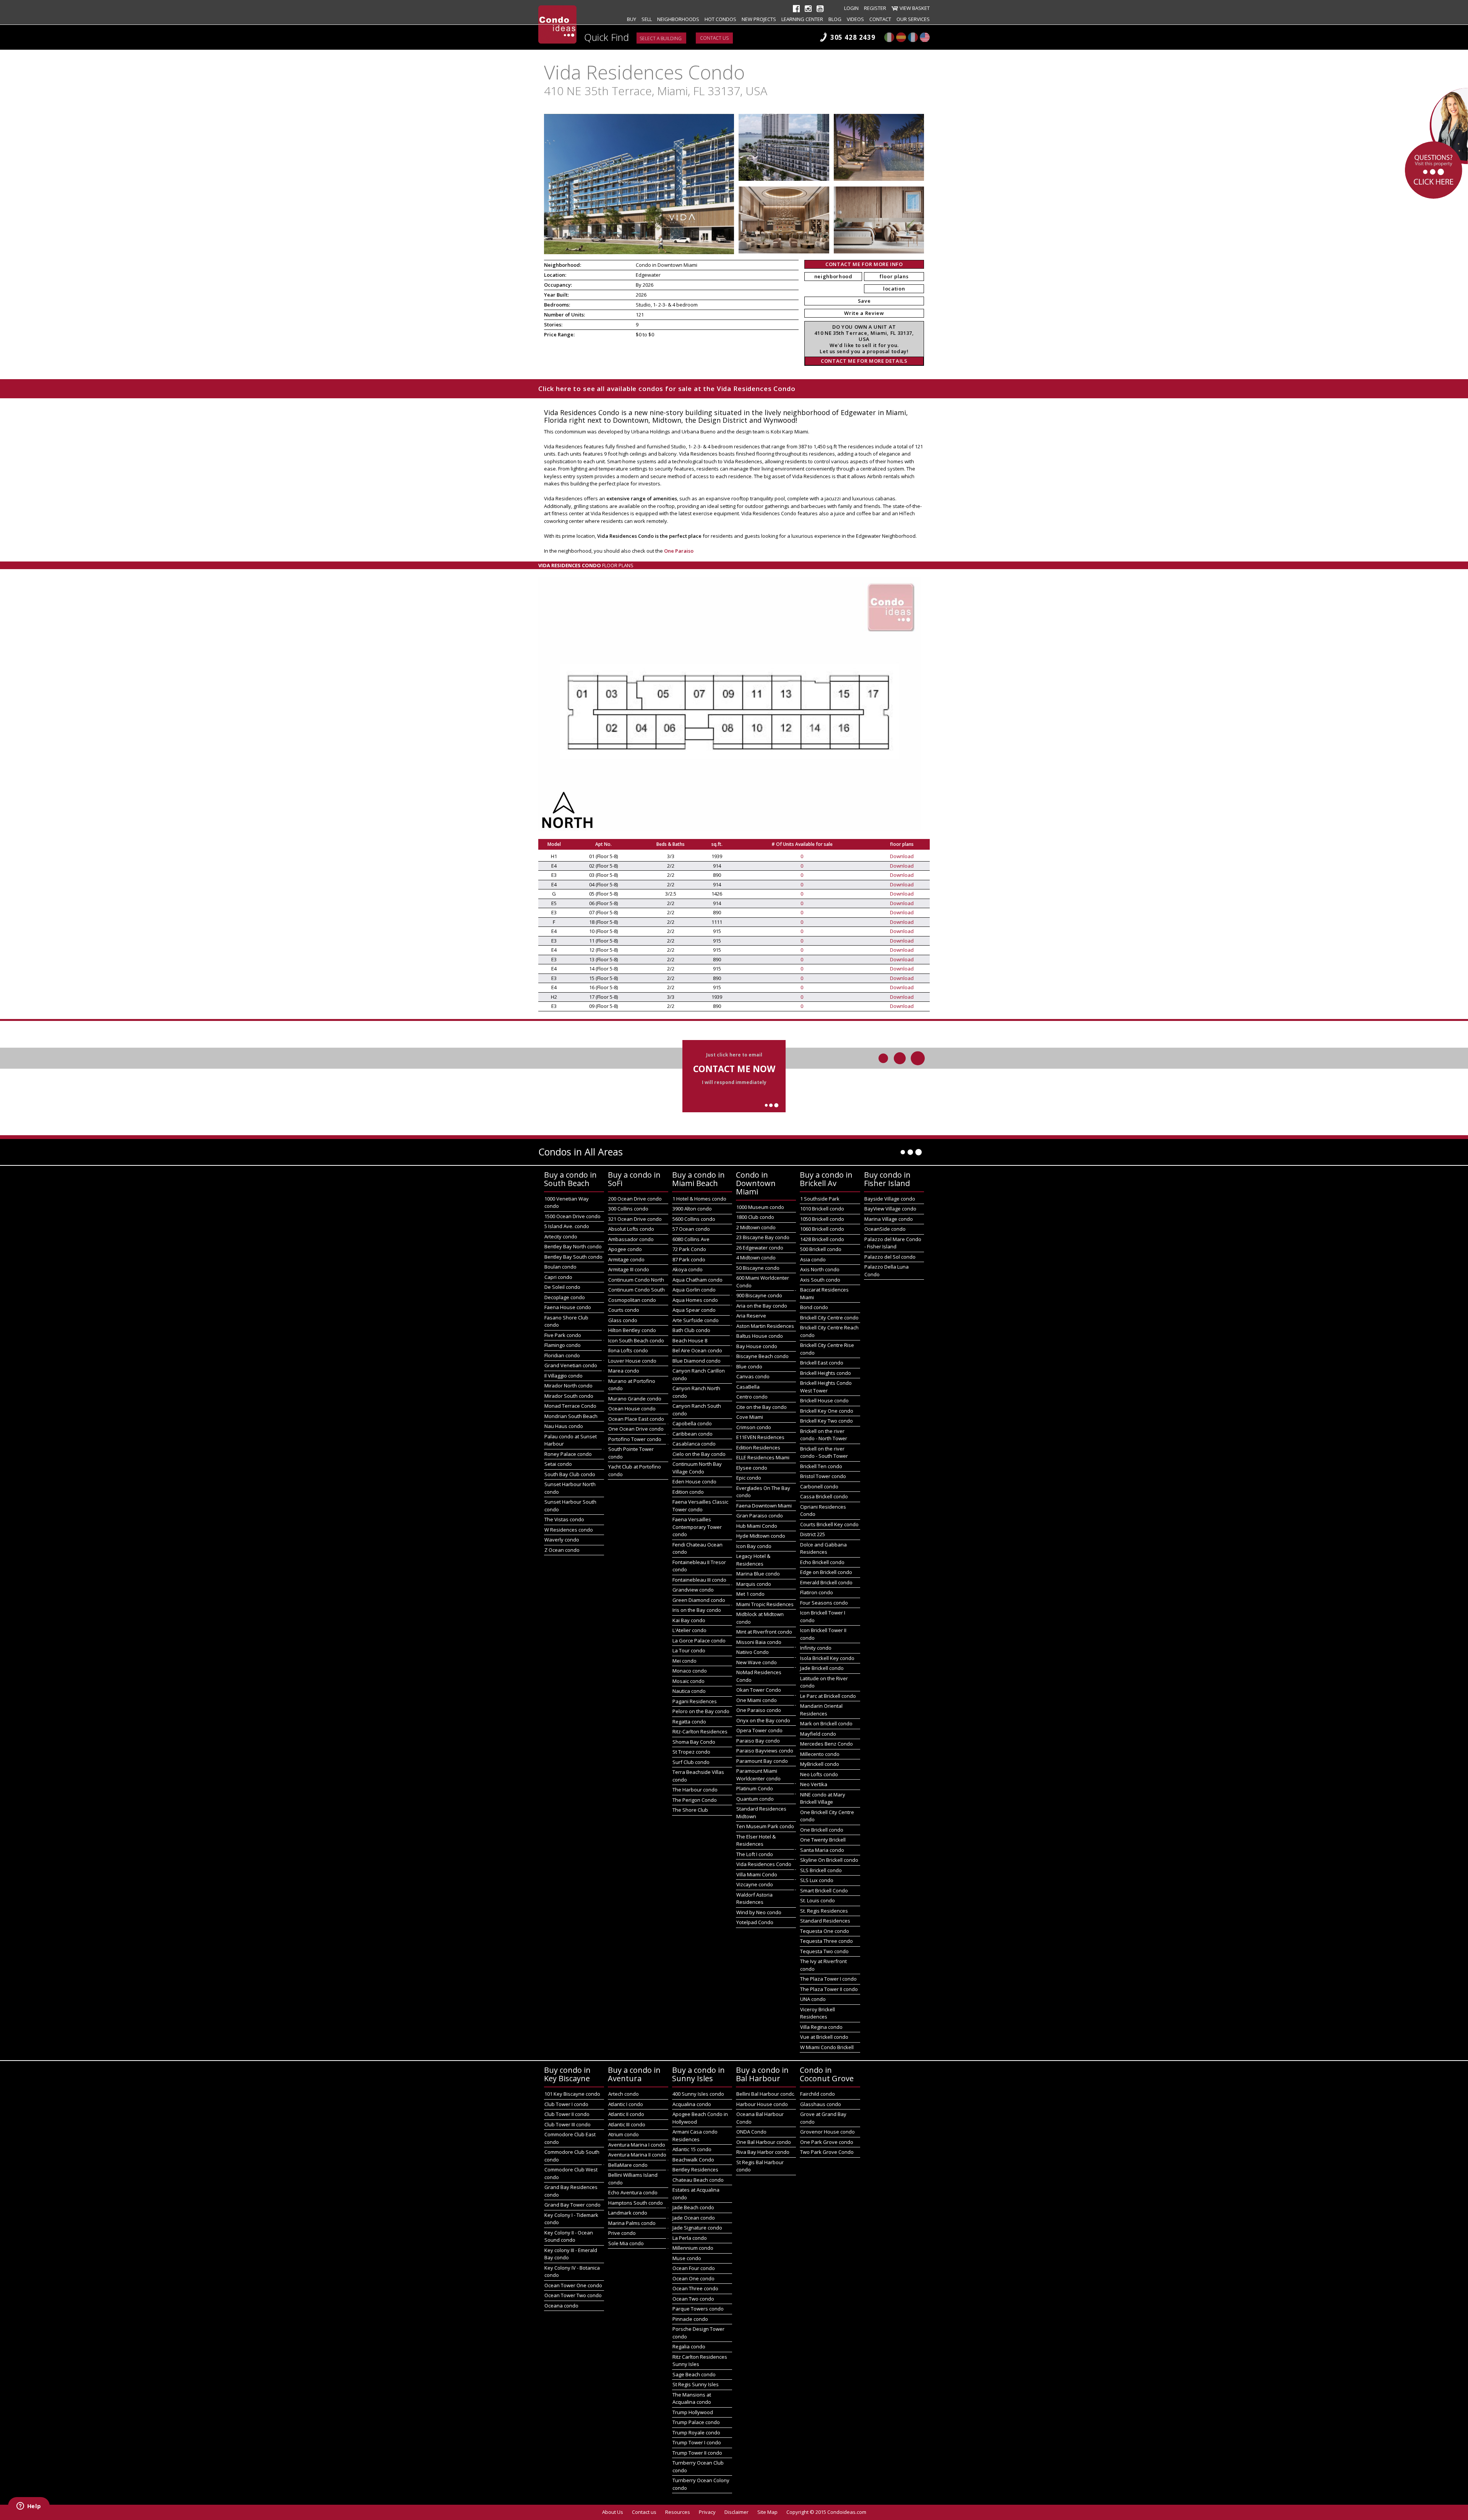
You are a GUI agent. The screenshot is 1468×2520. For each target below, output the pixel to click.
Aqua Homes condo (695, 1300)
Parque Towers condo (698, 2309)
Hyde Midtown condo (761, 1536)
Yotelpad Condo (755, 1922)
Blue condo (749, 1366)
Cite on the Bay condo (762, 1407)
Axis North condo (820, 1269)
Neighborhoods (678, 19)
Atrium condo (624, 2134)
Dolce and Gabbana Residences (823, 1548)
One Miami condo (757, 1700)
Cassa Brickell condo (824, 1496)
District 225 (813, 1534)
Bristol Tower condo (823, 1476)
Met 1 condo (750, 1594)
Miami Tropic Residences (765, 1604)
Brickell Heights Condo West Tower (826, 1387)
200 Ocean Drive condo (635, 1199)
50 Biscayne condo (758, 1268)
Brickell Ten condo (821, 1466)
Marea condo (624, 1371)
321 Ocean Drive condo (635, 1219)
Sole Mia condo (626, 2243)
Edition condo (688, 1492)
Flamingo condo (563, 1345)
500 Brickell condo (821, 1249)
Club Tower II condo (567, 2114)
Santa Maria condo (822, 1850)
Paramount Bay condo (762, 1761)
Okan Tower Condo (759, 1690)
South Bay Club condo (570, 1474)
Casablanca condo (694, 1444)
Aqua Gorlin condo (694, 1290)
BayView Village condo (890, 1209)
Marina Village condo (889, 1219)
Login (851, 8)
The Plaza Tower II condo (829, 1989)
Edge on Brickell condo (826, 1572)
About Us (613, 2512)
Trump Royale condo (696, 2432)
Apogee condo (625, 1249)
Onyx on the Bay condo (763, 1720)
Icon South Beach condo (636, 1340)
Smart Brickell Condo (824, 1890)
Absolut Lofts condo (631, 1229)
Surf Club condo (691, 1762)
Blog (835, 19)
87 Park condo (689, 1259)
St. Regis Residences (824, 1911)
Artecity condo (561, 1236)
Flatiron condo (817, 1592)
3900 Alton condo (692, 1209)
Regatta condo (689, 1722)
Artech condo (624, 2094)
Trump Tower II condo (697, 2453)
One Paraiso (679, 551)
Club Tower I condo (566, 2104)
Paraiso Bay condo (758, 1741)
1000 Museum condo (760, 1207)
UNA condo (813, 1999)
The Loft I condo (755, 1854)
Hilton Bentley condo (632, 1330)
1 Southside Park (820, 1199)
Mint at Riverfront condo (764, 1632)
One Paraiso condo (759, 1710)
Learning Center (802, 19)
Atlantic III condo (627, 2124)
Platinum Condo (755, 1788)
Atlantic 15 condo (692, 2149)
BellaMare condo (628, 2165)
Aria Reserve (751, 1316)
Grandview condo (693, 1590)
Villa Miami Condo (757, 1874)
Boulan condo (560, 1267)
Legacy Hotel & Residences (753, 1560)
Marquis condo (754, 1584)
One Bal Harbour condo (764, 2142)
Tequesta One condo (825, 1931)
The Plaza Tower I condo (828, 1979)
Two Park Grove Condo (827, 2152)
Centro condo (752, 1397)
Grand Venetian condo (571, 1365)
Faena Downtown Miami (764, 1506)
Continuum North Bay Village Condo (697, 1468)
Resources (678, 2512)
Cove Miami (750, 1417)
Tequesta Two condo (824, 1951)
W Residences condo (569, 1530)
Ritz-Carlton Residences (700, 1731)
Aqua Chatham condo (697, 1280)
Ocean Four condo (694, 2268)
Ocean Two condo (693, 2299)
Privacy (707, 2512)
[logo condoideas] (557, 24)
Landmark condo (628, 2213)
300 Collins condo (628, 1209)
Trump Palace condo (696, 2422)
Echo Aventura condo (633, 2192)
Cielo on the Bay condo (699, 1454)
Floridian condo (562, 1355)
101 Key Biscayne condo (572, 2094)
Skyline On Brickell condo (829, 1860)
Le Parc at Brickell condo (828, 1696)
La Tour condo (689, 1650)
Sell (647, 19)
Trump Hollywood (693, 2412)
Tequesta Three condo (827, 1941)
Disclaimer (736, 2512)
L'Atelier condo (689, 1630)
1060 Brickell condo (822, 1229)
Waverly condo (562, 1540)
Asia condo (813, 1259)
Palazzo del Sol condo (890, 1257)
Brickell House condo (824, 1400)
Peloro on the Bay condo (701, 1711)
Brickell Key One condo (827, 1411)
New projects (759, 19)
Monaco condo (690, 1671)
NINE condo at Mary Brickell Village (823, 1798)
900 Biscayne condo (759, 1295)
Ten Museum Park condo (765, 1826)
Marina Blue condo (758, 1574)
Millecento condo (820, 1754)
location (894, 289)
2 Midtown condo (756, 1227)
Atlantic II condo (626, 2114)
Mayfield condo (818, 1734)
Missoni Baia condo (759, 1642)
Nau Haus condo (564, 1426)
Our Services (913, 19)
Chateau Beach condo (698, 2180)
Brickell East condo (822, 1363)
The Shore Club (690, 1810)
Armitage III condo (629, 1269)
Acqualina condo (692, 2104)
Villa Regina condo (821, 2027)
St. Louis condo (818, 1900)
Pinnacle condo (690, 2319)
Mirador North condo (568, 1386)
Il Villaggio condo (563, 1376)
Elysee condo (752, 1468)
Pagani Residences (695, 1701)
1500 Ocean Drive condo (572, 1216)
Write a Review (864, 313)
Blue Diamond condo (697, 1361)
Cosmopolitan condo (632, 1300)
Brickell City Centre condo (829, 1318)
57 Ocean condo (691, 1229)
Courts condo (624, 1310)
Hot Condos (720, 19)
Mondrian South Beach (571, 1416)
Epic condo (749, 1478)
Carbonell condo (819, 1486)
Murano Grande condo (635, 1399)
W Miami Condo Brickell (827, 2047)
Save (864, 301)
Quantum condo (755, 1799)
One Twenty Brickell (823, 1840)
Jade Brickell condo (822, 1668)
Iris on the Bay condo (697, 1610)
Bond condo (814, 1307)
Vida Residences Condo (764, 1864)
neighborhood (833, 276)
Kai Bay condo (689, 1620)
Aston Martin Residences (765, 1326)
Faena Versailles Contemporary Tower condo (697, 1527)
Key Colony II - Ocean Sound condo (569, 2236)
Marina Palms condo (632, 2223)
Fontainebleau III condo (699, 1580)
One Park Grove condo (827, 2142)
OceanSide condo (885, 1229)
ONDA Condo (751, 2132)
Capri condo (558, 1277)
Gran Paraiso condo (760, 1516)
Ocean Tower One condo (573, 2285)
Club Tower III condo (568, 2124)
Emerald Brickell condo (826, 1582)
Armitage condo (626, 1259)
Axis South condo (820, 1280)
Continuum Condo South (637, 1290)
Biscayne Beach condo (762, 1356)
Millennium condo (693, 2248)
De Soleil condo (562, 1287)
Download (902, 856)
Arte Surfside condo (696, 1320)
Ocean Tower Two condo (573, 2295)
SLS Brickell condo (821, 1870)
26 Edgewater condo (760, 1248)
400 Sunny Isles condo (698, 2094)
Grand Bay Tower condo (572, 2205)
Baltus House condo (760, 1336)
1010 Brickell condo (822, 1209)
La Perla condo (690, 2238)
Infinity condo (816, 1648)
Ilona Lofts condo (628, 1350)
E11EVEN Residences (760, 1437)
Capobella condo (692, 1423)
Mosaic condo (689, 1681)
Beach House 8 (690, 1340)
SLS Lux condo (817, 1880)
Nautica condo (689, 1691)
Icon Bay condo (754, 1546)
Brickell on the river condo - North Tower (824, 1435)
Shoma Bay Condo (694, 1742)
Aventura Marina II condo (637, 2155)
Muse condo (687, 2258)
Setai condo (558, 1464)
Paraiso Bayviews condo (765, 1751)
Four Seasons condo (824, 1603)
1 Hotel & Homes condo (699, 1199)
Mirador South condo (569, 1396)
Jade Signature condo (697, 2228)
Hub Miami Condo (757, 1526)
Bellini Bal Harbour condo (766, 2094)
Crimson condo (754, 1427)
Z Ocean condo (562, 1550)
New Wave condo (757, 1662)
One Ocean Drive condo (636, 1429)
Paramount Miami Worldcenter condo (758, 1775)
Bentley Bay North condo (573, 1246)
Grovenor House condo (827, 2132)
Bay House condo (757, 1346)
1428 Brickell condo (822, 1239)
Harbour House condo (762, 2104)
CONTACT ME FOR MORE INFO (864, 264)
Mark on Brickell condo (826, 1723)
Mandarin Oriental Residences (821, 1710)
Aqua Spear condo (694, 1310)
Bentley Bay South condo (573, 1257)
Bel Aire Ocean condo (697, 1350)
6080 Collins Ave (691, 1239)
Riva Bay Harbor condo (763, 2152)
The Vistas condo (564, 1519)
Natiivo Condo (753, 1652)
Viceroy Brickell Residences (818, 2013)
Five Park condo (563, 1335)
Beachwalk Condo (693, 2160)
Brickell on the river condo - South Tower (824, 1452)
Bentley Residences (695, 2170)
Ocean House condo (632, 1408)
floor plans (894, 276)
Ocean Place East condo (636, 1419)
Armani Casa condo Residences (695, 2135)
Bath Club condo (691, 1330)
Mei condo (684, 1661)
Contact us (714, 38)
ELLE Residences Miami (763, 1457)
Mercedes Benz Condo (827, 1744)
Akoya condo (688, 1269)
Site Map (767, 2512)
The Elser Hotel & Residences (756, 1840)
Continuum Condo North (636, 1280)
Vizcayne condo (755, 1884)
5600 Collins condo (694, 1219)
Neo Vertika (814, 1784)
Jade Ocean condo (694, 2218)
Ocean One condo (693, 2278)
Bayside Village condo (890, 1199)
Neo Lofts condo (819, 1774)
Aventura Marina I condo (637, 2145)
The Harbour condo (695, 1790)
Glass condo (623, 1320)
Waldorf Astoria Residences (754, 1899)
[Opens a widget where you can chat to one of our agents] (29, 2507)
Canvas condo (753, 1376)
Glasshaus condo (821, 2104)
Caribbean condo (693, 1434)
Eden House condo (694, 1481)
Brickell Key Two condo (827, 1421)
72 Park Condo (689, 1249)
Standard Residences (825, 1921)
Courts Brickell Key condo (829, 1524)
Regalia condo (689, 2346)
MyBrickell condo (820, 1764)
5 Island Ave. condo (567, 1226)
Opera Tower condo (759, 1730)
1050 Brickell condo (822, 1219)
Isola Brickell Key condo (827, 1658)
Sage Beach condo (694, 2374)
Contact (880, 19)
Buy (632, 19)
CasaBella (748, 1387)
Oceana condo (561, 2306)
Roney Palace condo (568, 1454)
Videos (855, 19)
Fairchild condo (818, 2094)
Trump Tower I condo (697, 2442)
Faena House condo (568, 1307)
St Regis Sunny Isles (696, 2384)
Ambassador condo (631, 1239)
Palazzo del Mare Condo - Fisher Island (893, 1243)
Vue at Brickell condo (824, 2037)
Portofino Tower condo (635, 1439)
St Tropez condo (691, 1752)
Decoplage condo (565, 1297)
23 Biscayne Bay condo (763, 1237)
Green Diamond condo (699, 1600)
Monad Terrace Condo (570, 1406)
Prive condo (622, 2233)
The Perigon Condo (695, 1800)
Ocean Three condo (695, 2288)
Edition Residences (758, 1447)
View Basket (915, 8)
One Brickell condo (822, 1830)
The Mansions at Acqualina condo (692, 2398)
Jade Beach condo (693, 2207)
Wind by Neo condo (759, 1912)
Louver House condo (632, 1361)
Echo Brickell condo (822, 1562)
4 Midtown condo (756, 1258)
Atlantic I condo (626, 2104)
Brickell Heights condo (826, 1373)
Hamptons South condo (636, 2203)
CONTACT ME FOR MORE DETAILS (864, 361)
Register (875, 8)
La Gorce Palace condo (699, 1641)
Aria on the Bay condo (762, 1306)
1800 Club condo (755, 1217)
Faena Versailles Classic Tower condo (700, 1506)
